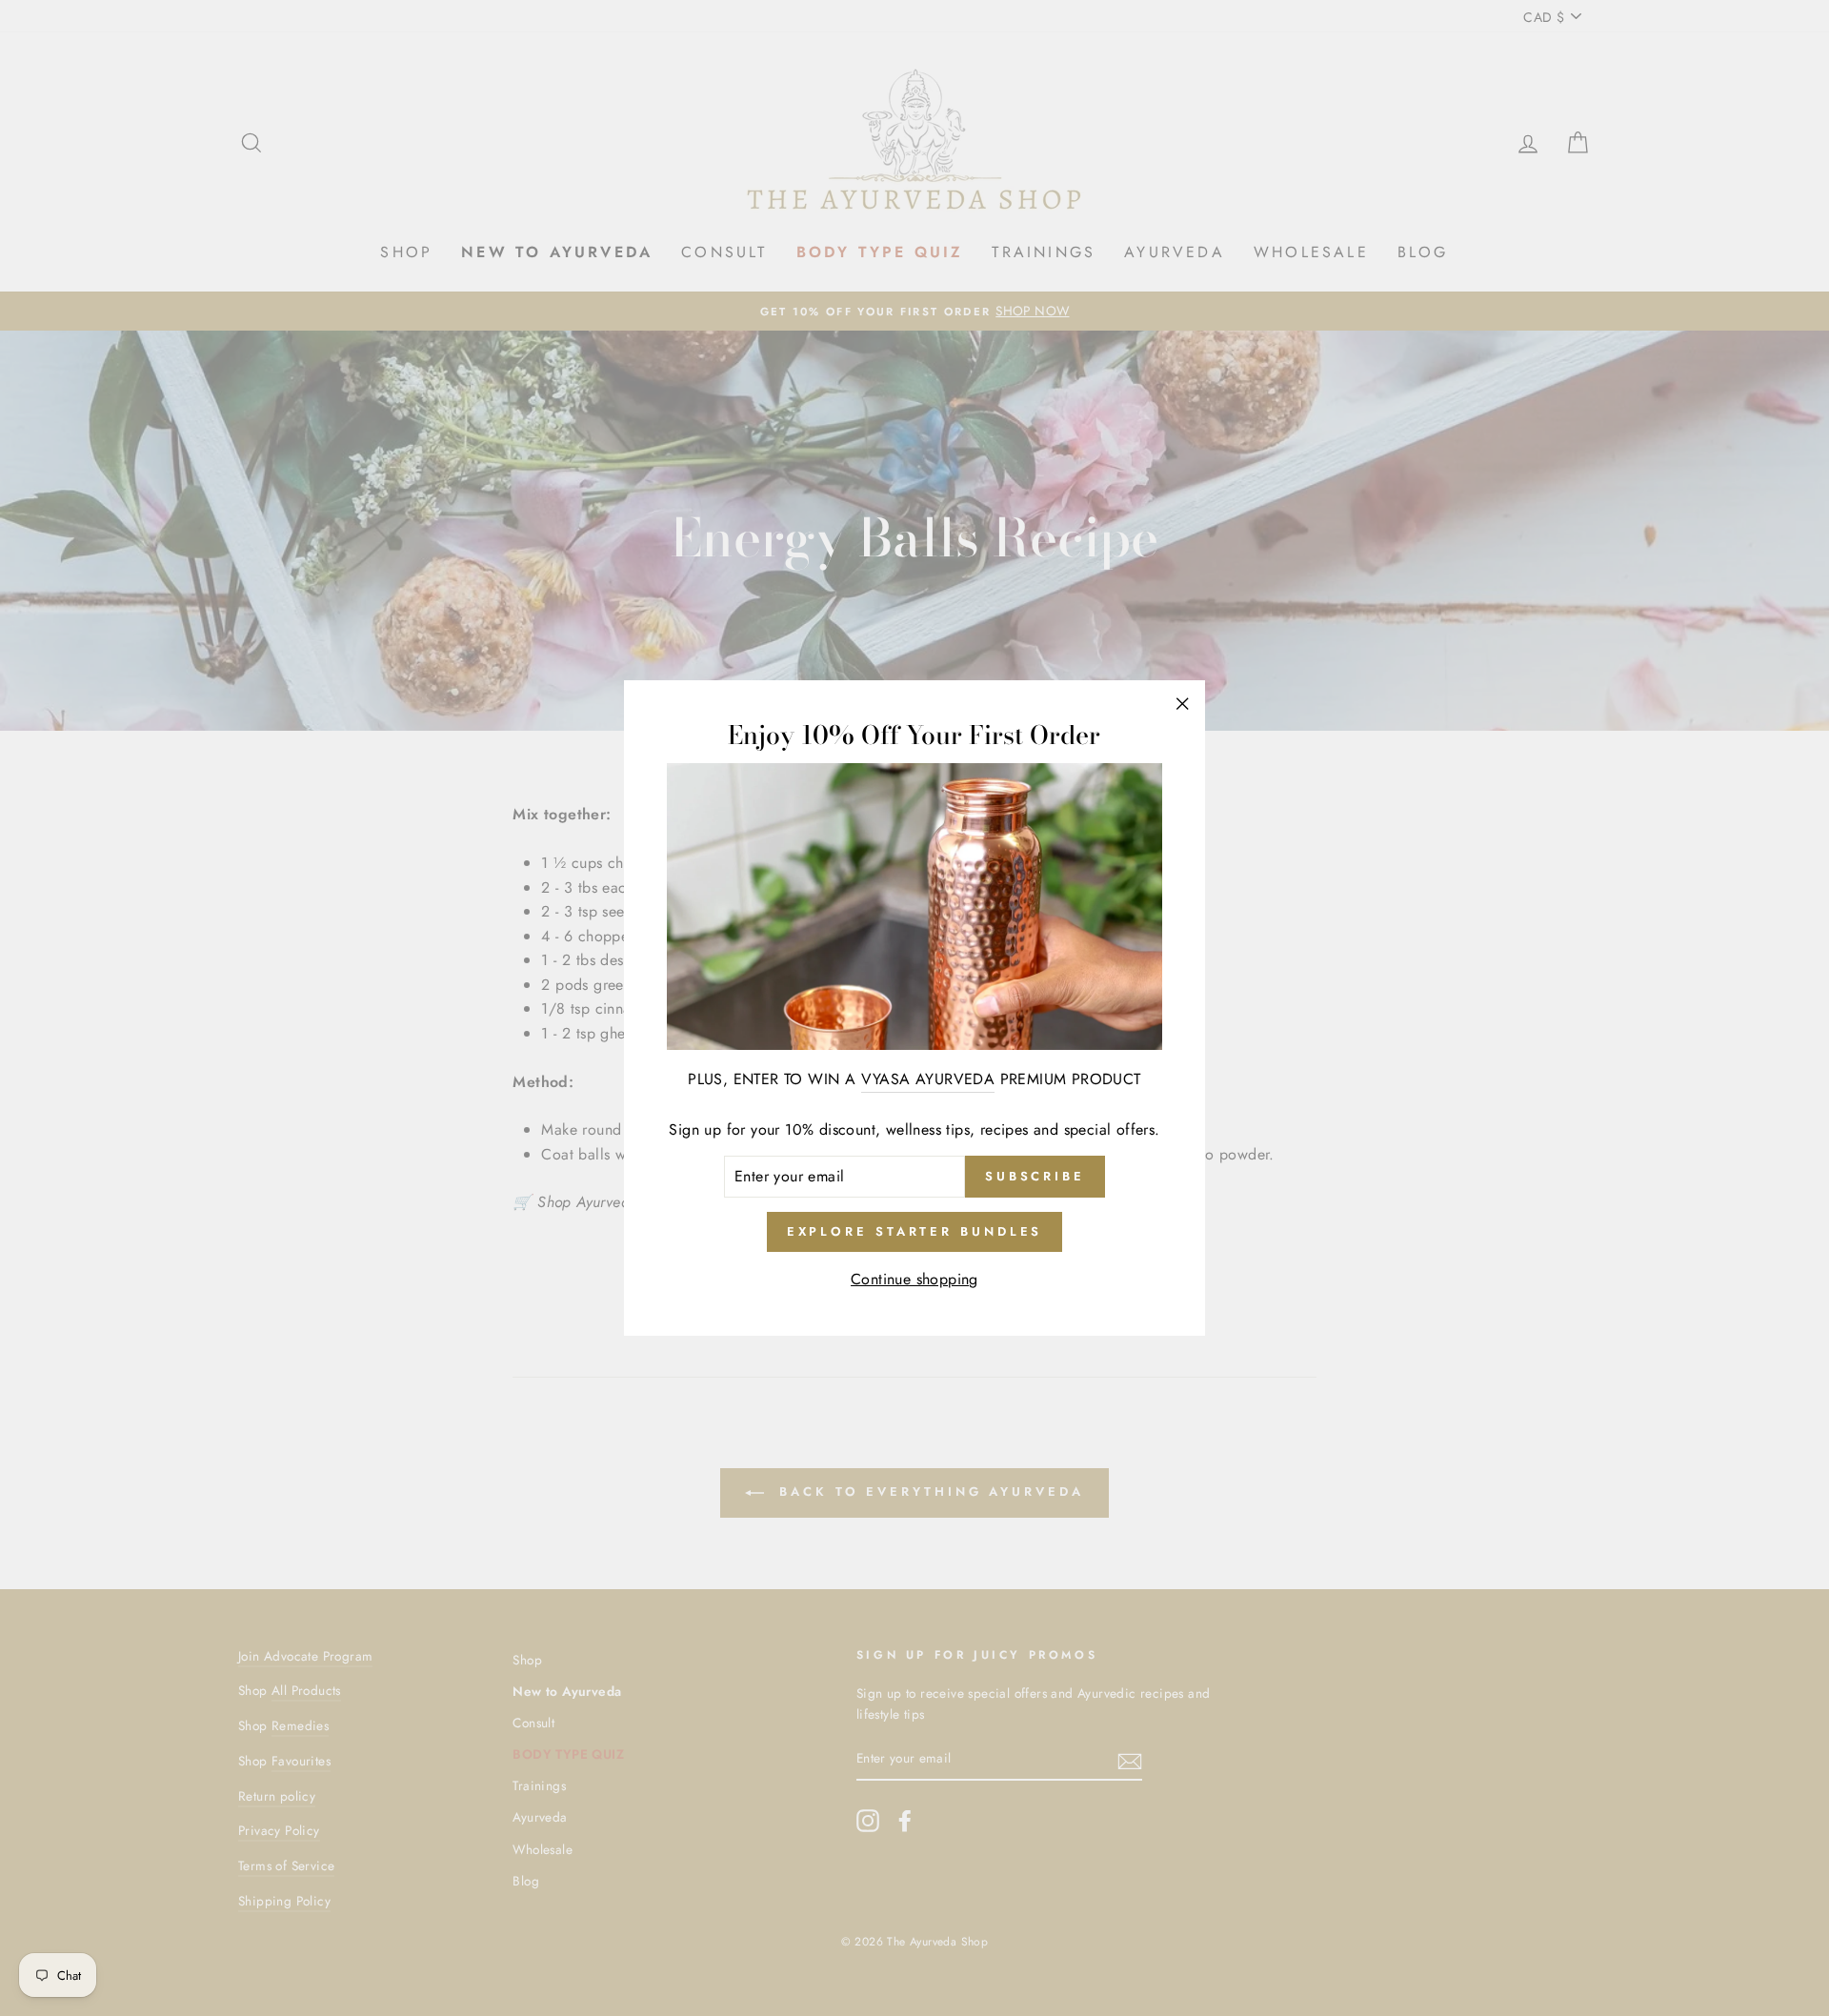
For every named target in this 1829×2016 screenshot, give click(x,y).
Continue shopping (914, 1279)
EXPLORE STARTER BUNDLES (915, 1231)
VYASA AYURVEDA (928, 1079)
